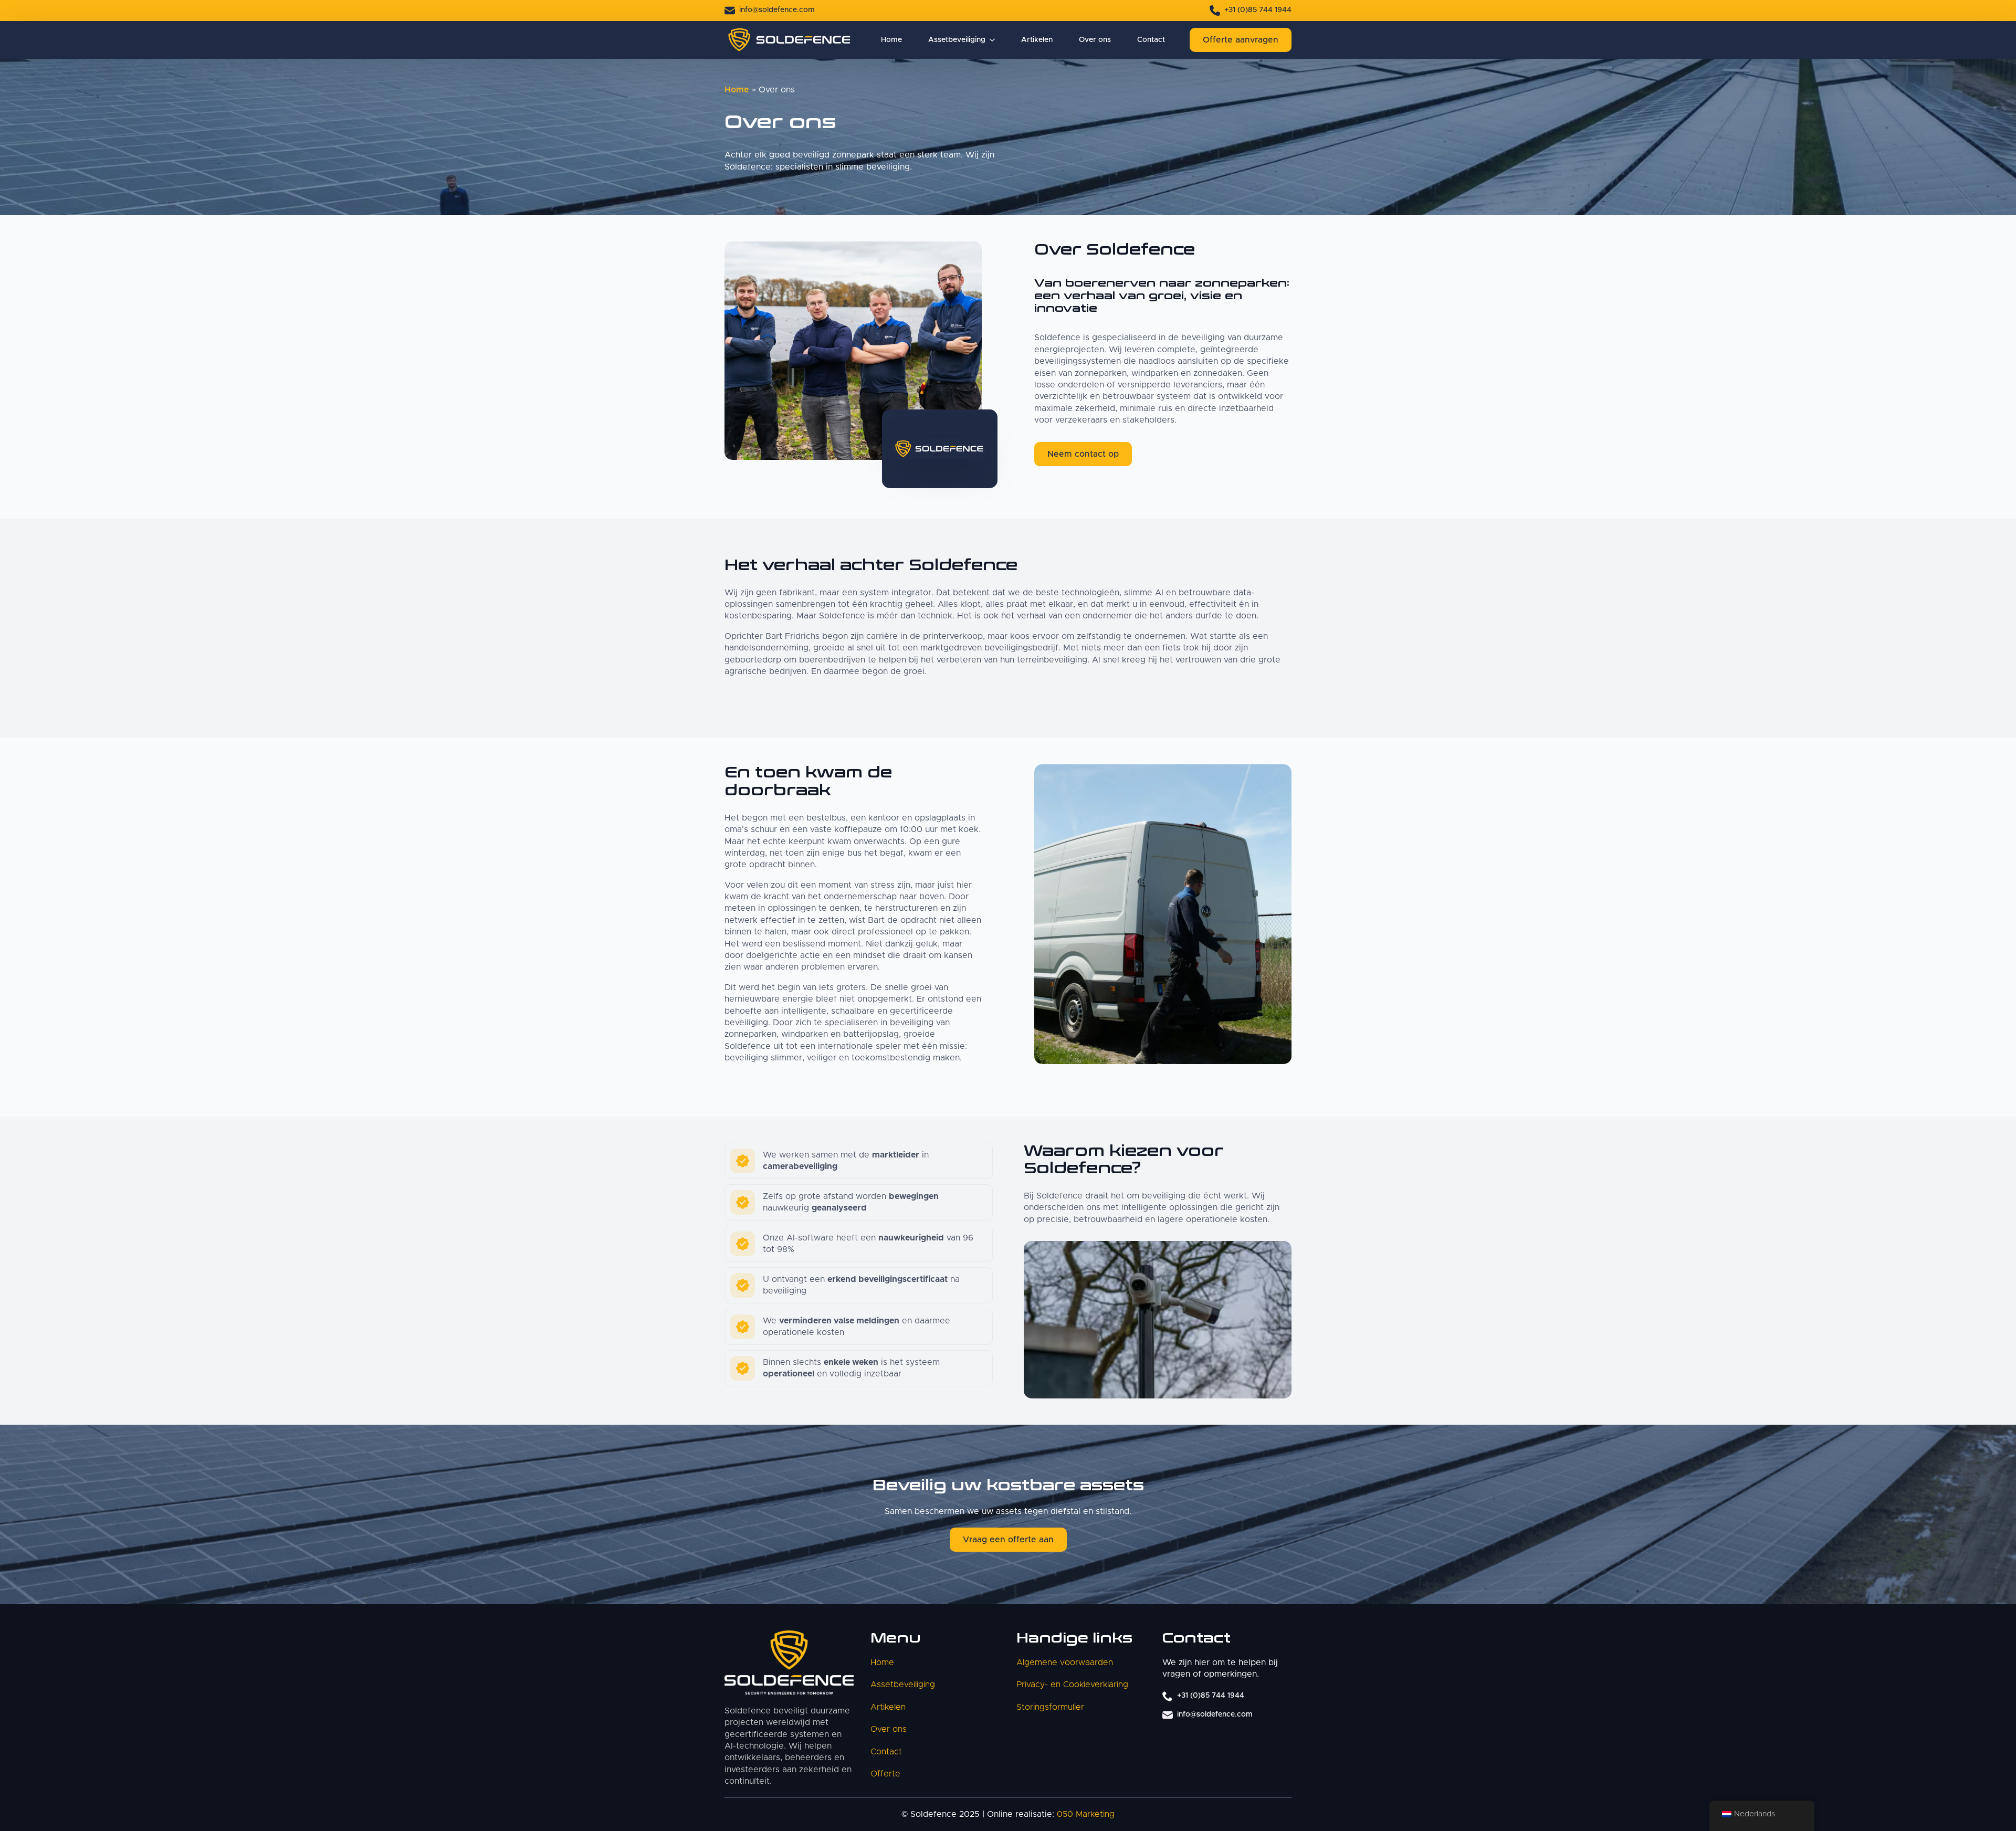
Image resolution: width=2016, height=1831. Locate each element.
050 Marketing (1086, 1815)
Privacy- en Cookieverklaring (1072, 1685)
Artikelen (1037, 40)
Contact (1151, 40)
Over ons (1095, 40)
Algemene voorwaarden (1065, 1662)
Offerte (885, 1774)
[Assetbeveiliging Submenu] (990, 40)
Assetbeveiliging (957, 40)
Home (891, 40)
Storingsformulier (1050, 1707)
